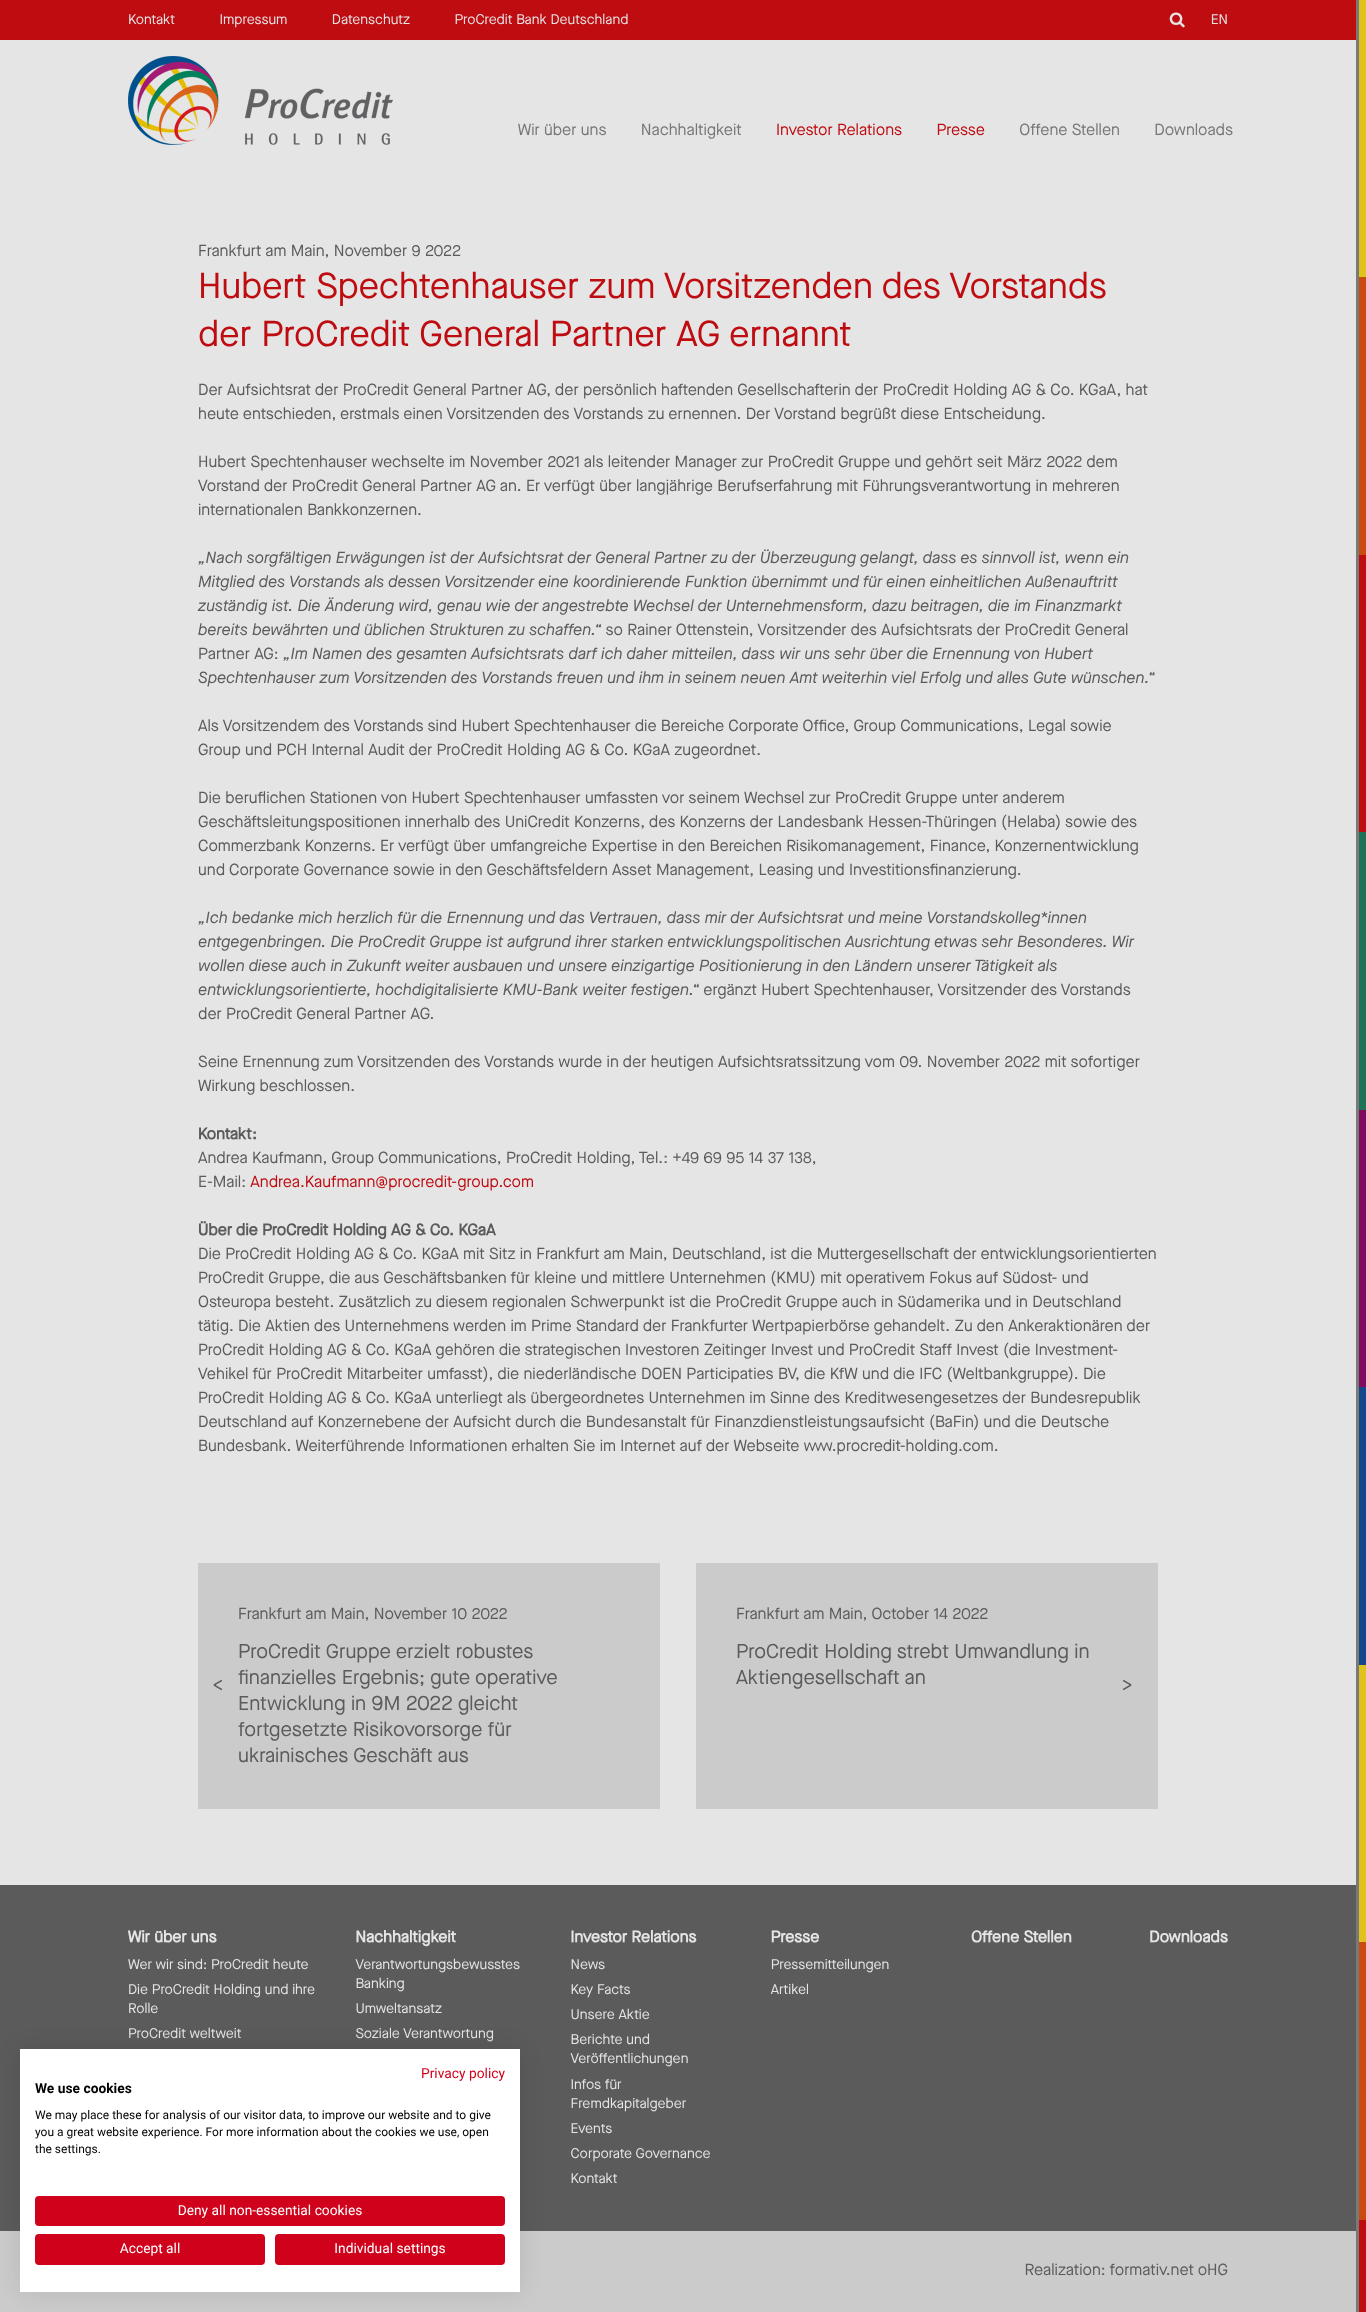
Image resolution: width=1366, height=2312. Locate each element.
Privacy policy (463, 2074)
